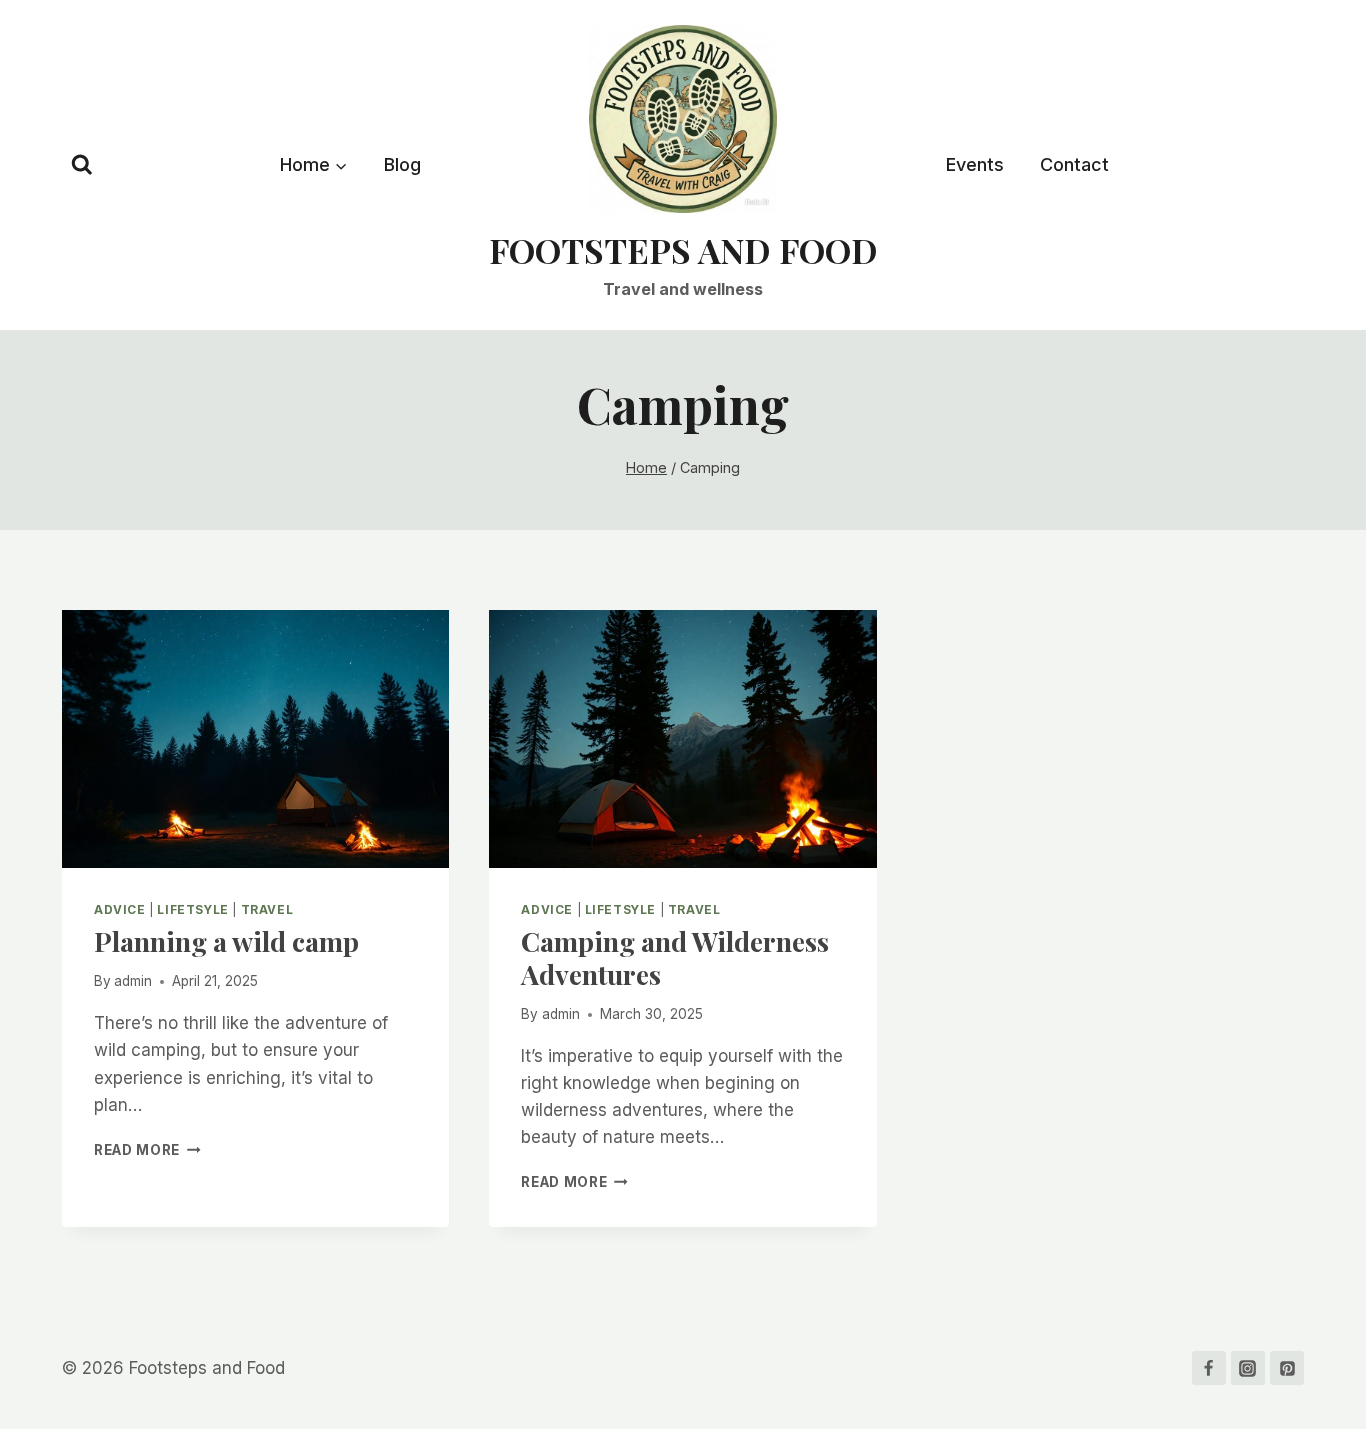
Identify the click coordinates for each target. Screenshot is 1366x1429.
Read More (147, 1150)
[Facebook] (1209, 1368)
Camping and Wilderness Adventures (675, 957)
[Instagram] (1248, 1368)
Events (975, 164)
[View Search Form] (82, 165)
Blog (402, 164)
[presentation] (255, 739)
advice (120, 909)
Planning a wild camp (226, 941)
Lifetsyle (192, 909)
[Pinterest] (1287, 1368)
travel (267, 909)
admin (133, 981)
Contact (1074, 164)
